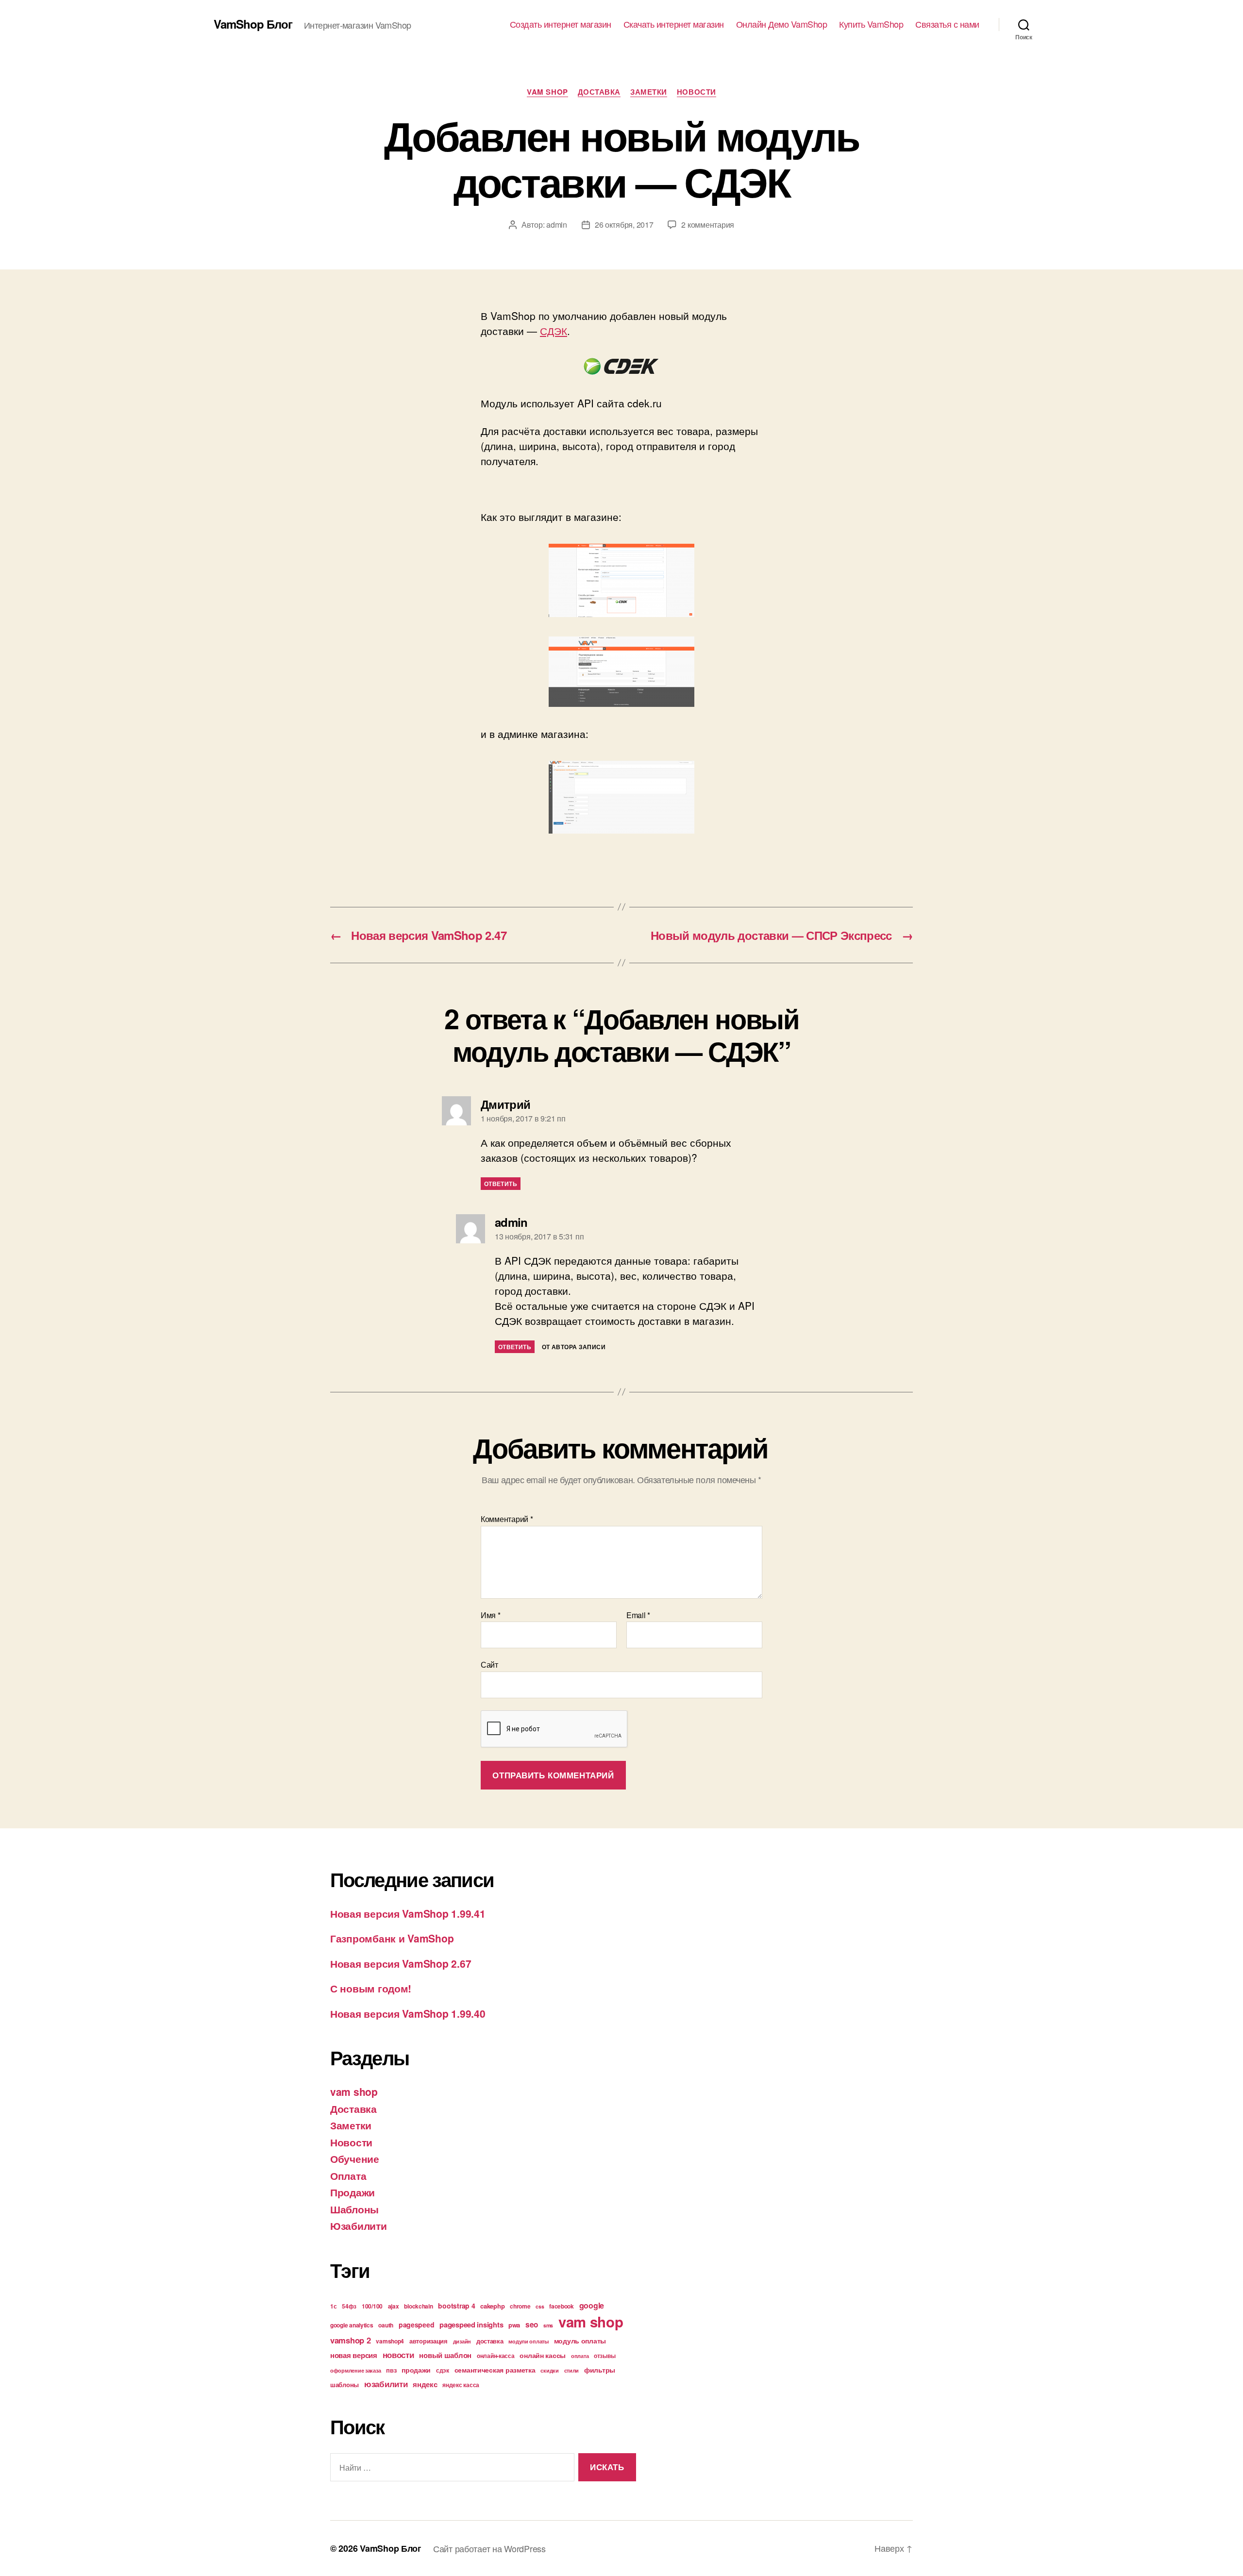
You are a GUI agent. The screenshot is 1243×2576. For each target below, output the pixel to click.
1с (333, 2306)
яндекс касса (461, 2385)
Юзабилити (359, 2225)
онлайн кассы (543, 2355)
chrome (520, 2306)
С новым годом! (371, 1988)
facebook (562, 2306)
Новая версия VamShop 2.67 (401, 1963)
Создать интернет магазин (561, 24)
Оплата (348, 2175)
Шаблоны (354, 2209)
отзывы (605, 2356)
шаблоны (344, 2384)
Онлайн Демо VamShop (782, 24)
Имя (491, 1615)
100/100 (372, 2306)
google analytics (352, 2325)
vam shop (547, 92)
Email (638, 1615)
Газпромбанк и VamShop (392, 1938)
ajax (394, 2306)
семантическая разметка (495, 2370)
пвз (391, 2370)
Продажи (353, 2192)
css (540, 2306)
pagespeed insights (471, 2325)
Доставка (599, 92)
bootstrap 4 (456, 2306)
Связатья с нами (947, 24)
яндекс (425, 2384)
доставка (490, 2341)
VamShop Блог (253, 24)
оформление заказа (355, 2370)
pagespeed (417, 2325)
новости (398, 2355)
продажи (416, 2370)
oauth (386, 2325)
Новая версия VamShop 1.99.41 (408, 1913)
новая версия (354, 2355)
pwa (514, 2325)
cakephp (492, 2306)
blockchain (418, 2306)
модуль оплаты (580, 2341)
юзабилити (386, 2384)
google (592, 2305)
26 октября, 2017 (624, 225)
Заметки (649, 92)
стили (572, 2370)
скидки (549, 2370)
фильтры (600, 2370)
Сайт (489, 1664)
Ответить (501, 1184)
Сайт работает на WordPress (489, 2548)
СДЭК (554, 331)
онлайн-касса (496, 2356)
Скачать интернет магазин (674, 24)
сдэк (443, 2370)
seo (532, 2325)
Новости (697, 92)
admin (557, 225)
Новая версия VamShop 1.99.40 (408, 2013)
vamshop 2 (351, 2340)
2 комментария (708, 225)
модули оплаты (529, 2341)
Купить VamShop (871, 24)
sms (548, 2325)
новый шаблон (445, 2355)
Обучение (355, 2158)
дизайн (462, 2341)
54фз (349, 2306)
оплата (580, 2356)
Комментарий (507, 1519)
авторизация (428, 2341)
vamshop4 (390, 2341)
